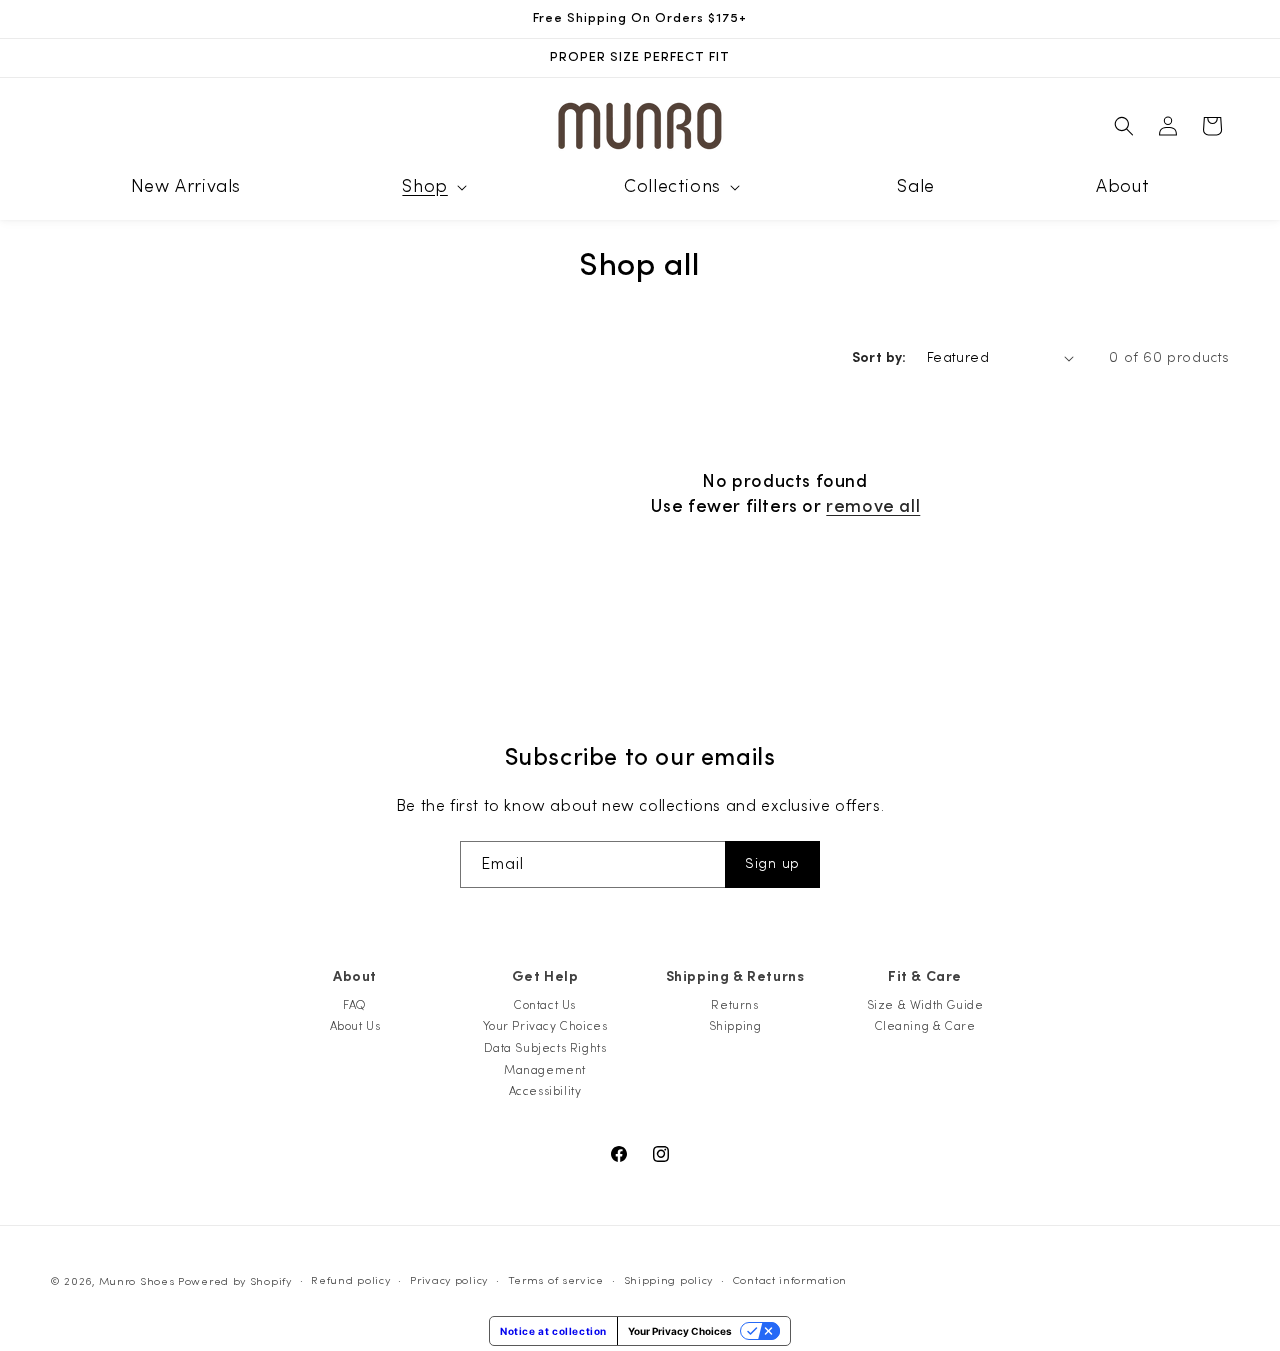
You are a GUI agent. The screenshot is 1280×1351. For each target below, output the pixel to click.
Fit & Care (925, 977)
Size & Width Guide (925, 1005)
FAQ (355, 1005)
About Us (355, 1026)
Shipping (735, 1026)
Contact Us (545, 1005)
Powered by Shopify (235, 1281)
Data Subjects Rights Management (545, 1059)
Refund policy (350, 1280)
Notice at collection (553, 1331)
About (355, 977)
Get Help (545, 977)
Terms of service (556, 1280)
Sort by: (879, 358)
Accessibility (545, 1091)
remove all (873, 506)
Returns (734, 1005)
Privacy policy (449, 1280)
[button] (432, 186)
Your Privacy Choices (545, 1026)
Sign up (772, 864)
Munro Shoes (137, 1281)
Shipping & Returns (735, 977)
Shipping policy (669, 1280)
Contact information (790, 1280)
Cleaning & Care (925, 1026)
